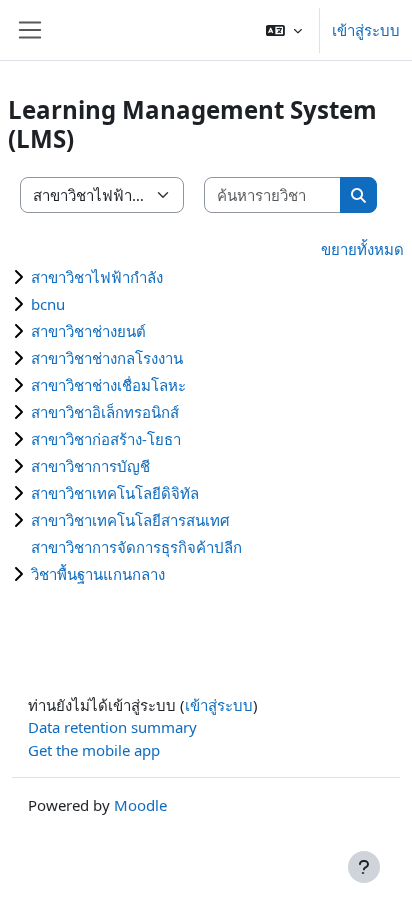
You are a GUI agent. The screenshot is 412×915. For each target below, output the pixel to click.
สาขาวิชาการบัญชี (90, 466)
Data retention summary (112, 727)
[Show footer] (364, 867)
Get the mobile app (94, 750)
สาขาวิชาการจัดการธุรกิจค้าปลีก (136, 547)
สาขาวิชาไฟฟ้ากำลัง (97, 277)
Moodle (140, 805)
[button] (284, 30)
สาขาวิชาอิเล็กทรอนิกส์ (105, 412)
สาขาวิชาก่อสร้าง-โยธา (106, 439)
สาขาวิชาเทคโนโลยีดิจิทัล (115, 493)
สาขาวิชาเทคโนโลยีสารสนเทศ (130, 520)
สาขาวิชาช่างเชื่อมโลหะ (108, 385)
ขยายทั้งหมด (362, 249)
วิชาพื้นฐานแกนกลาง (98, 574)
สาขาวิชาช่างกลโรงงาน (107, 358)
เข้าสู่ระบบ (366, 30)
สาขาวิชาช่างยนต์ (88, 331)
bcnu (48, 304)
